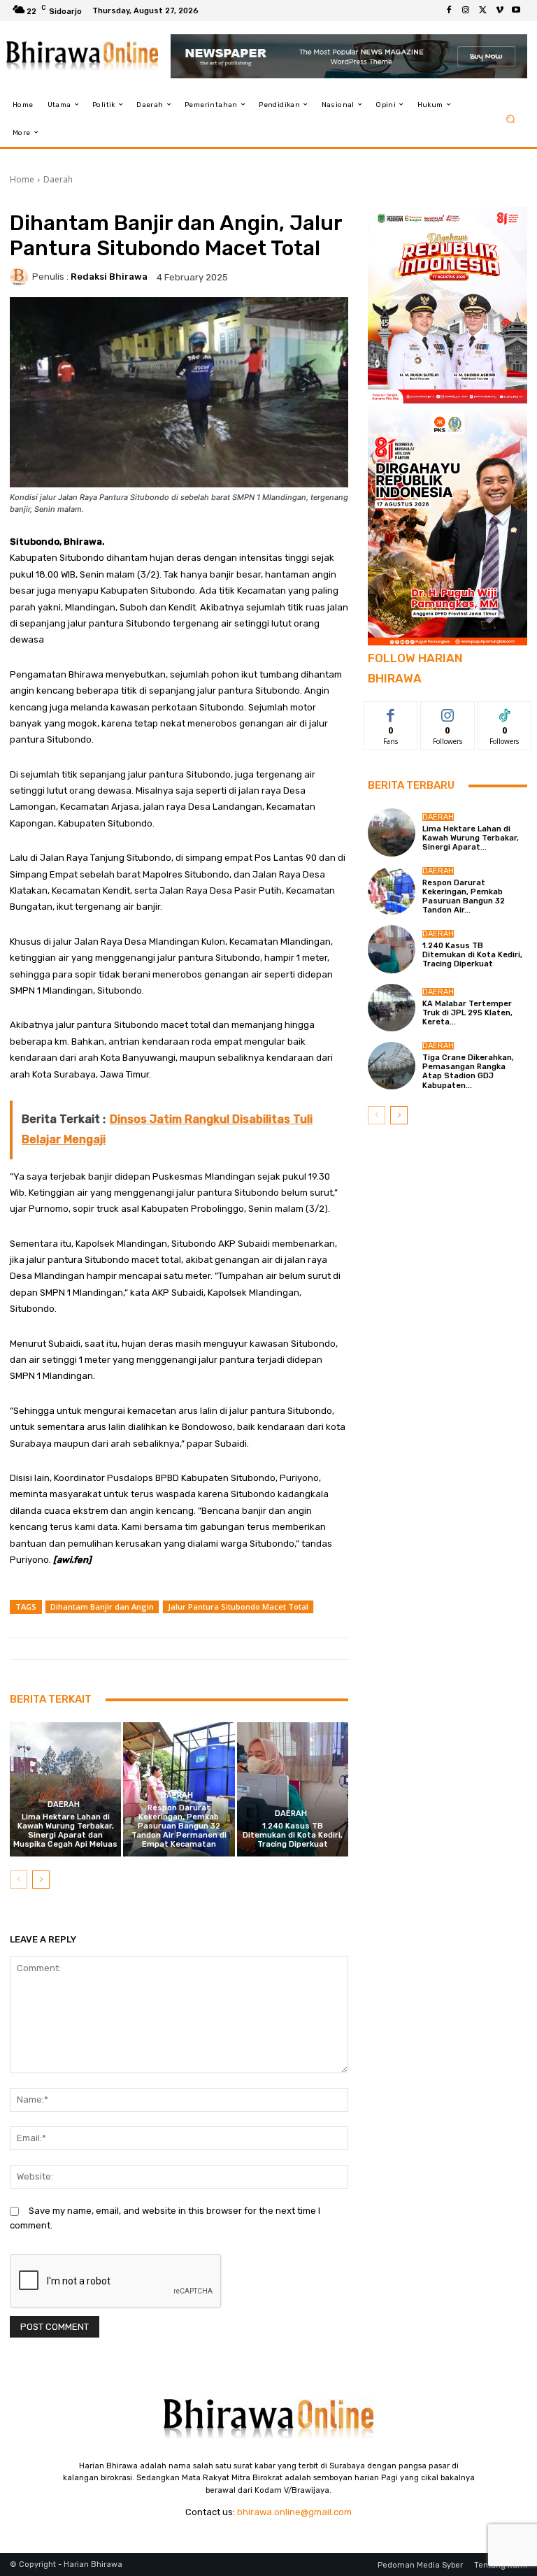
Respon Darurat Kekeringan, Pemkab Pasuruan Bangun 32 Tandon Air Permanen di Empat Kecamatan (179, 1826)
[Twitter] (482, 10)
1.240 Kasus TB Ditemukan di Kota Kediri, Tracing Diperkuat (293, 1835)
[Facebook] (449, 10)
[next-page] (41, 1880)
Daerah (58, 179)
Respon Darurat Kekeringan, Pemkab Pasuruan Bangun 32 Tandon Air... (464, 897)
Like (391, 712)
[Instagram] (466, 10)
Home (22, 179)
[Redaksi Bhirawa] (21, 277)
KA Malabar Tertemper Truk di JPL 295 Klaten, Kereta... (467, 1013)
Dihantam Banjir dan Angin (102, 1607)
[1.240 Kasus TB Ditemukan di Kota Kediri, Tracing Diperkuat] (293, 1789)
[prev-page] (19, 1880)
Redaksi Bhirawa (109, 277)
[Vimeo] (499, 10)
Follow (448, 712)
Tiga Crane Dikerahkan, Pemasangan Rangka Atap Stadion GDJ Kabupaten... (468, 1072)
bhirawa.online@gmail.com (294, 2512)
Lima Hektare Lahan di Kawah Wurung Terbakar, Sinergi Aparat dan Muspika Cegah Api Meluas (65, 1831)
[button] (511, 119)
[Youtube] (516, 10)
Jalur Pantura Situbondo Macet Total (238, 1607)
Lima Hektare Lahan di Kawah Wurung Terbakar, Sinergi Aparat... (471, 838)
